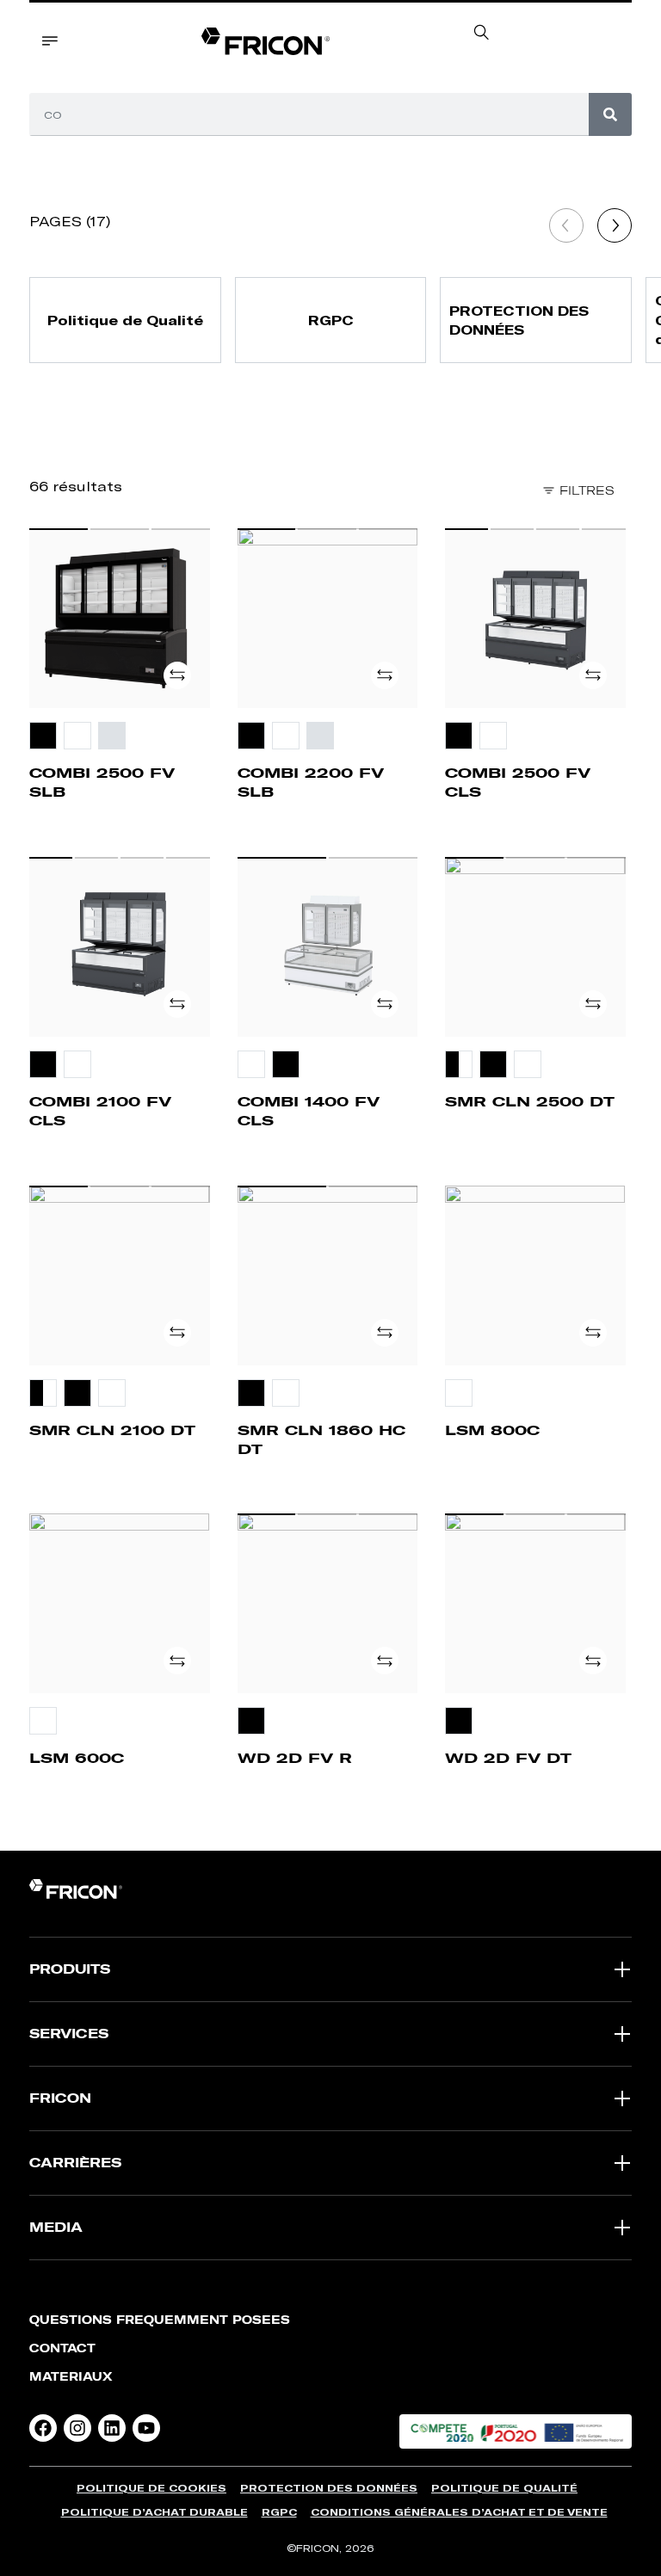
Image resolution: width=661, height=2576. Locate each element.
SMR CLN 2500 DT (530, 1101)
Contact (62, 2348)
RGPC (279, 2511)
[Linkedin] (112, 2428)
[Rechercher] (610, 114)
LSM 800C (492, 1430)
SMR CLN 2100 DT (112, 1430)
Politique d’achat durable (154, 2511)
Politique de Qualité (504, 2487)
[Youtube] (146, 2428)
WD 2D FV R (295, 1758)
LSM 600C (77, 1758)
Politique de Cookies (151, 2487)
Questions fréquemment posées (160, 2320)
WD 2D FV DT (508, 1758)
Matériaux (71, 2377)
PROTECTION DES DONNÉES (329, 2487)
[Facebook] (43, 2428)
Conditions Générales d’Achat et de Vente (459, 2511)
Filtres (587, 491)
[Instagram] (77, 2428)
